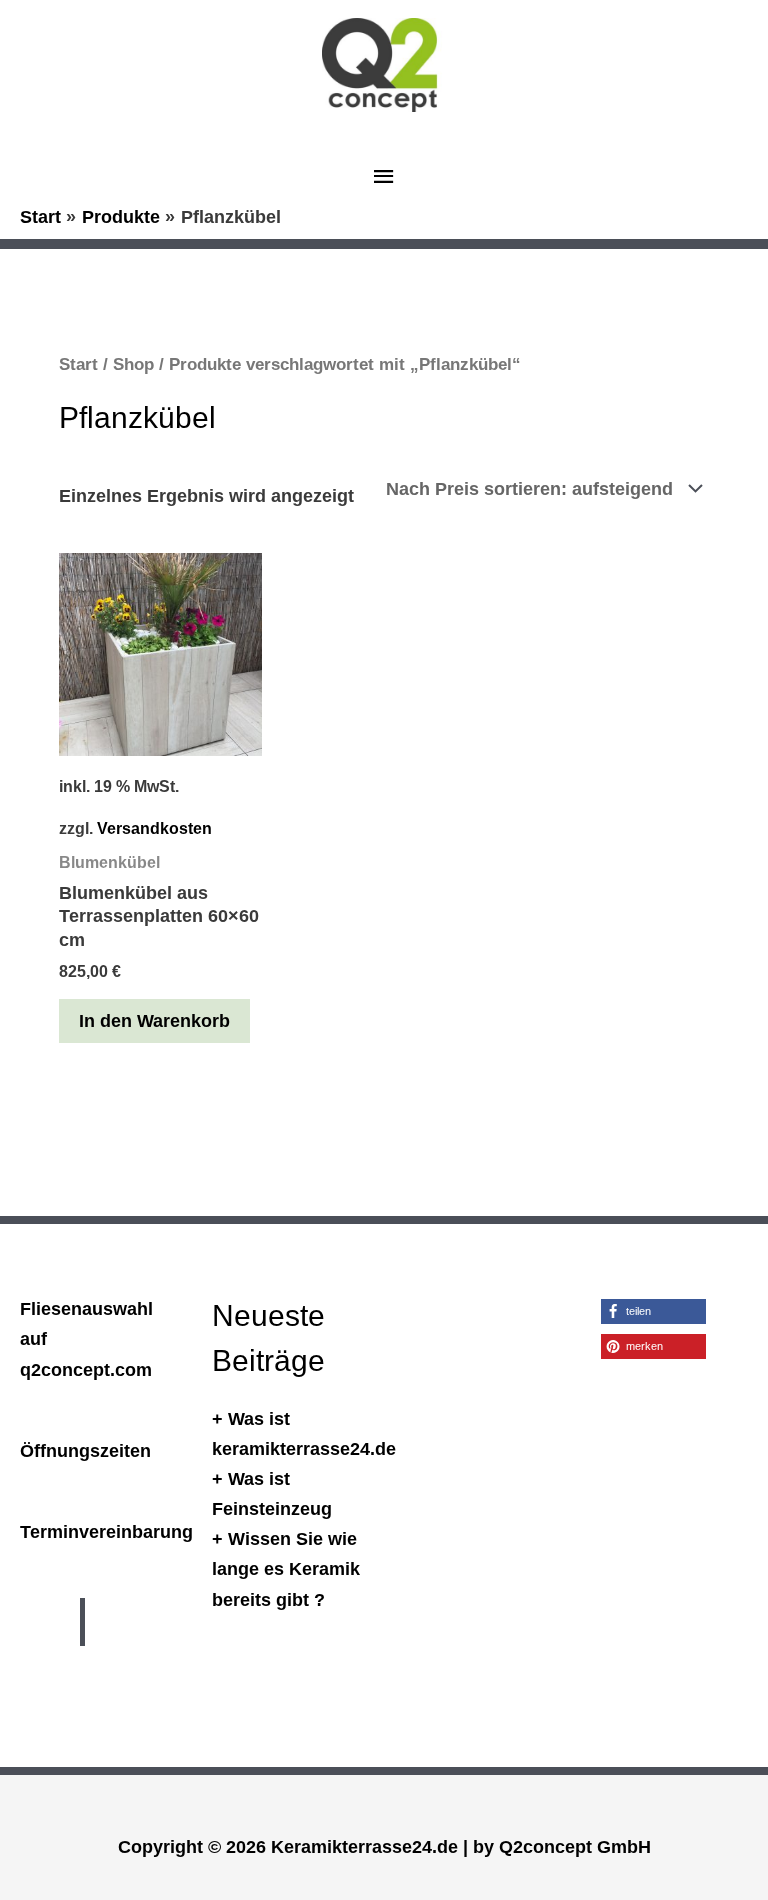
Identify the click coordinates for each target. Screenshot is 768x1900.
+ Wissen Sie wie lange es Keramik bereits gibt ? (286, 1568)
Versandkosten (154, 828)
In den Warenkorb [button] (154, 1020)
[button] (653, 1311)
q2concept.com (86, 1369)
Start (78, 364)
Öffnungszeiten (85, 1450)
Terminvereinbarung (106, 1531)
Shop (133, 364)
